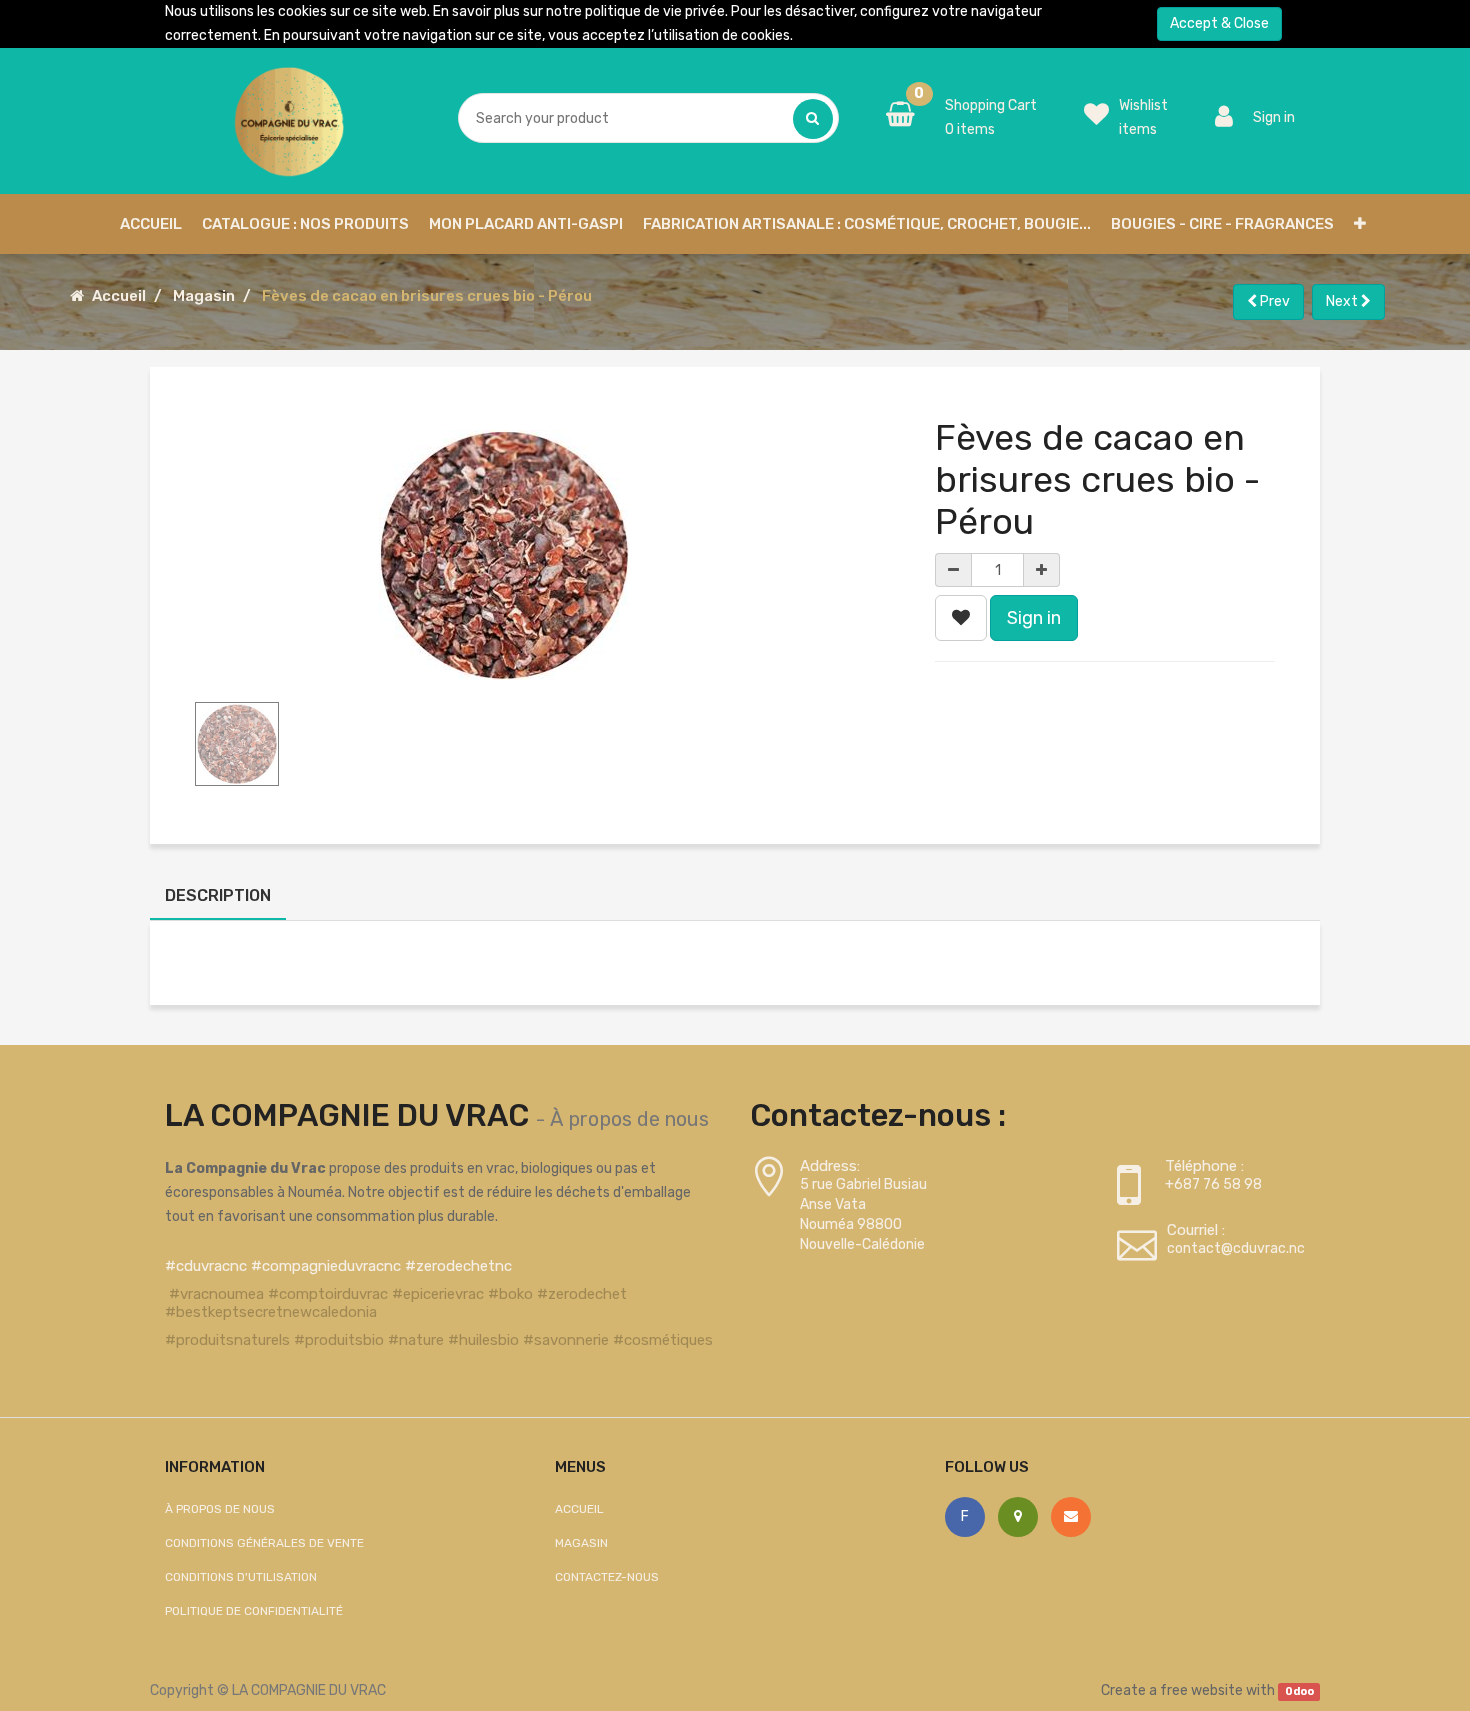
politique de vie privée (655, 11)
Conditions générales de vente (264, 1543)
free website (1201, 1690)
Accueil (119, 296)
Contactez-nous (607, 1577)
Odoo (1299, 1691)
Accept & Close (1219, 23)
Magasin (204, 296)
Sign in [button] (1034, 618)
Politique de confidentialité (254, 1611)
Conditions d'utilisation (241, 1577)
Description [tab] (218, 895)
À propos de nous (629, 1119)
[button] (1360, 224)
